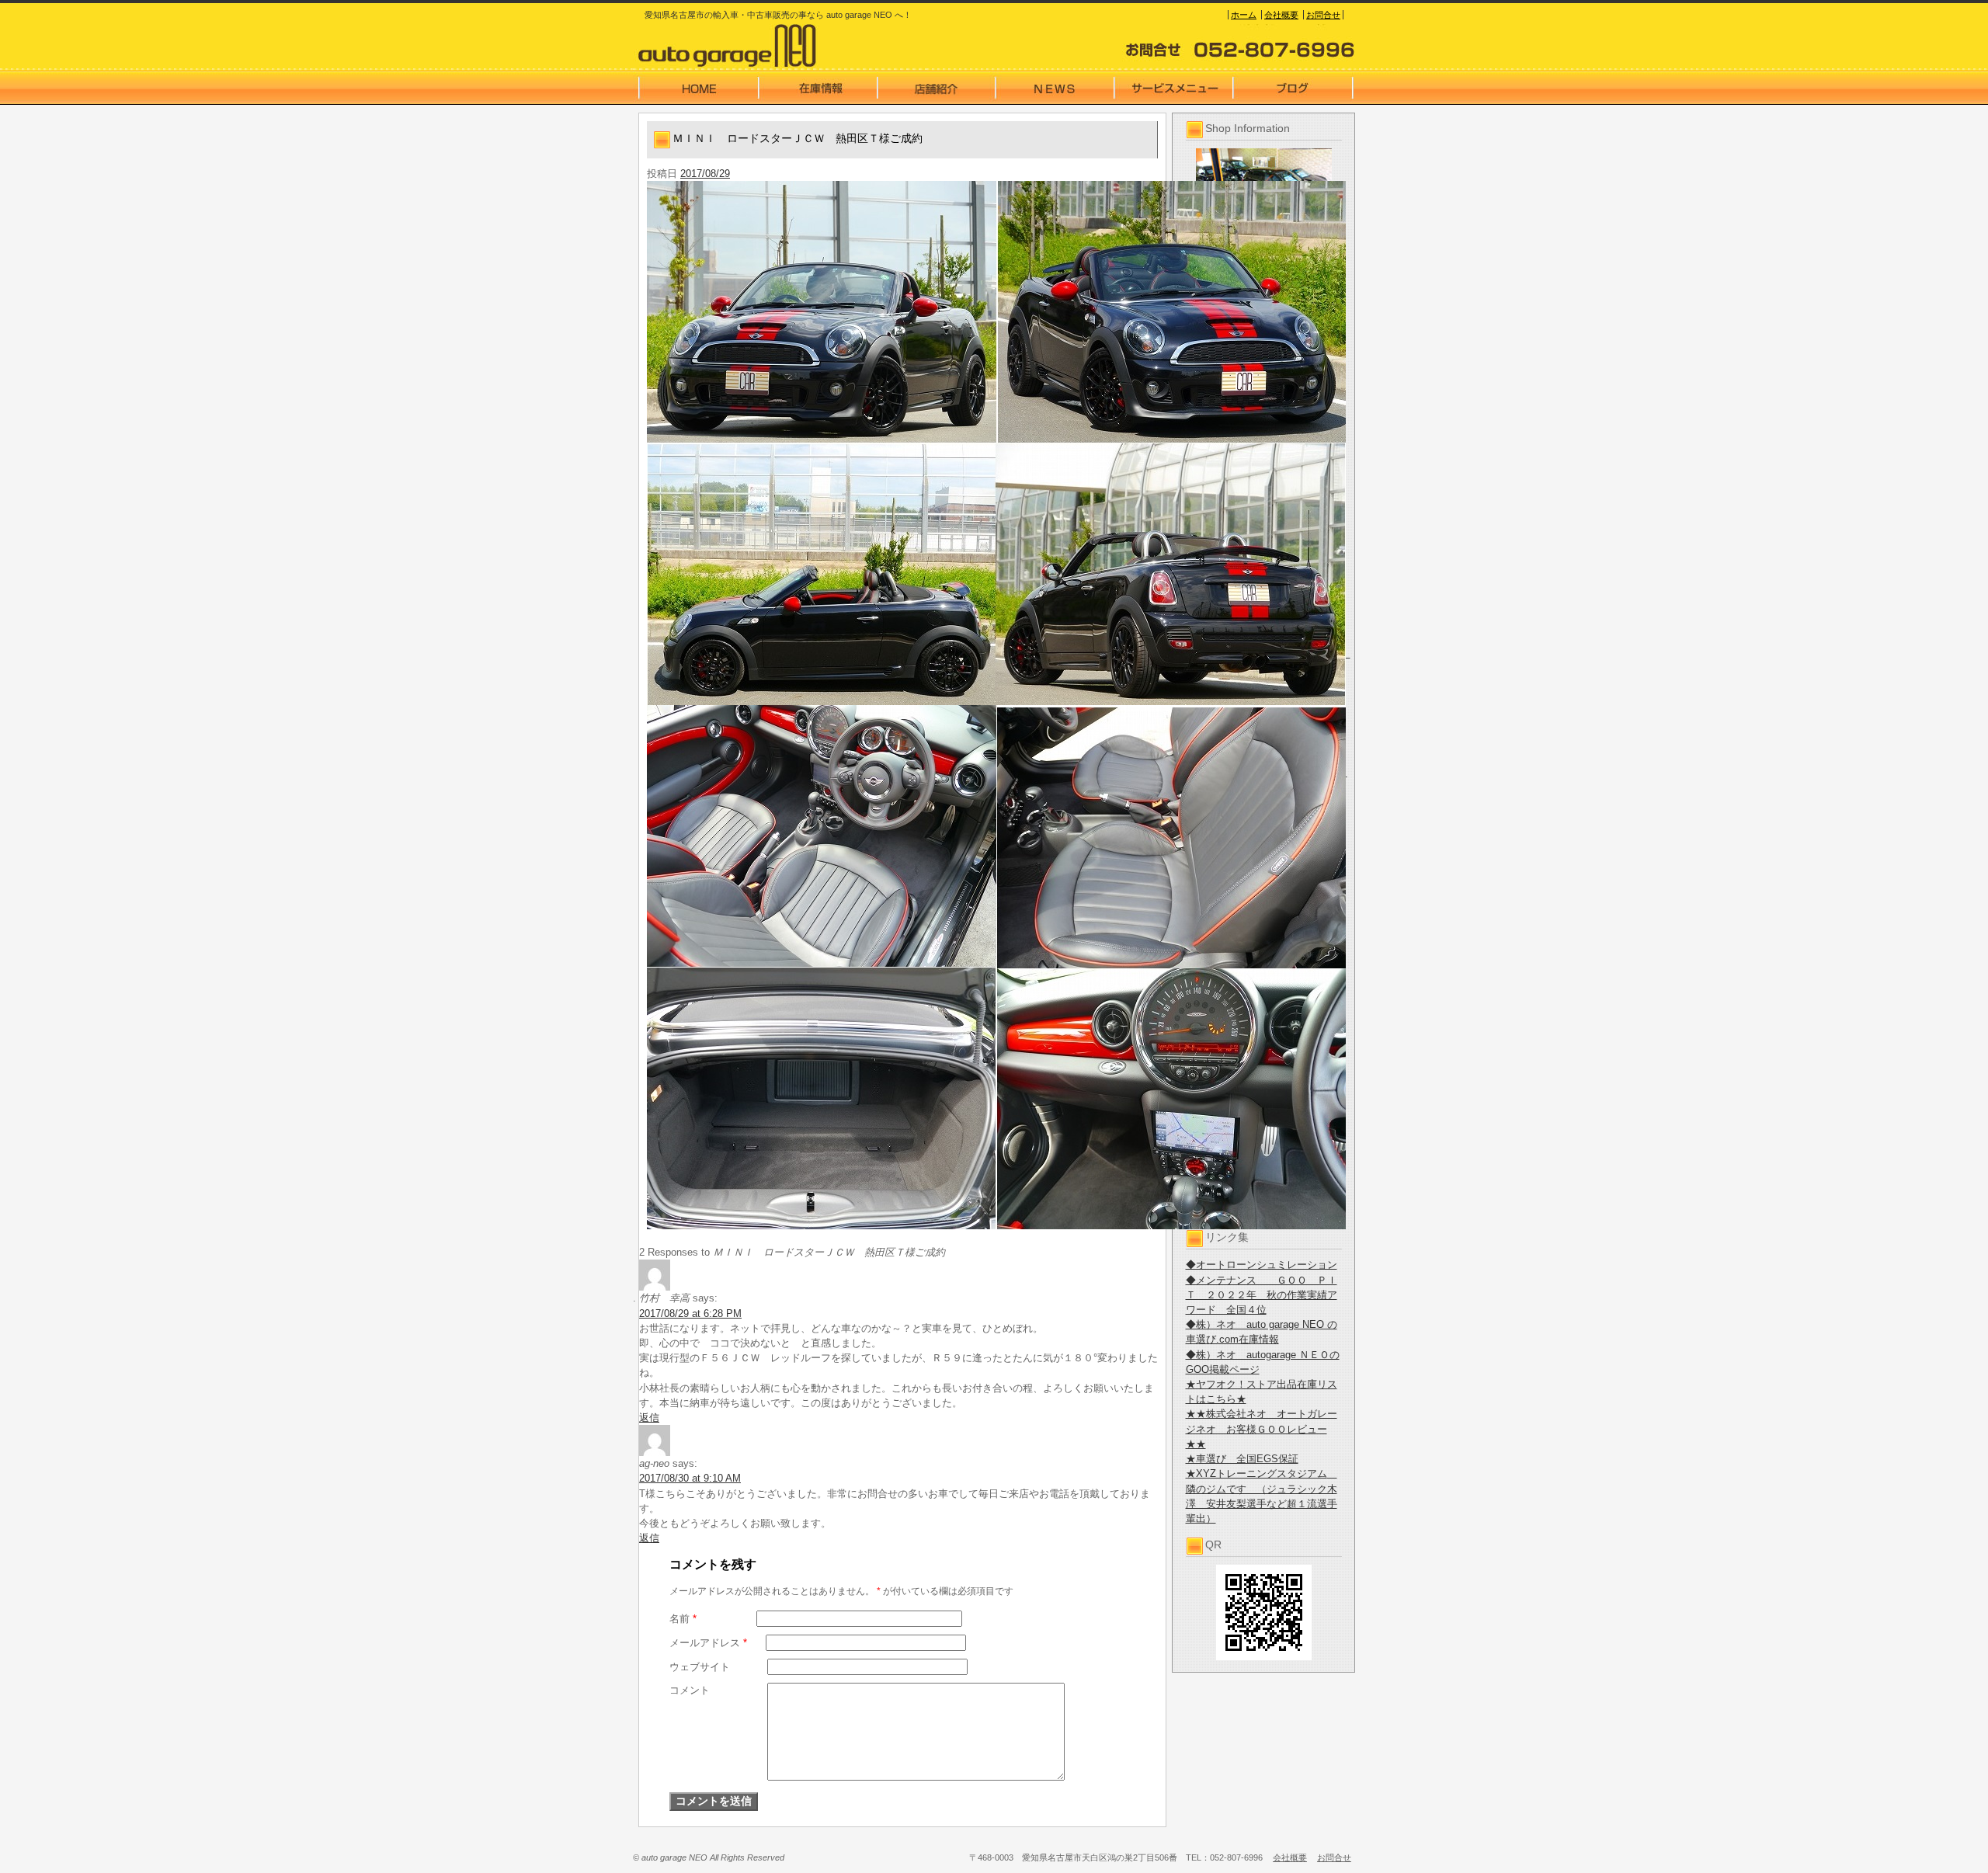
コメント (690, 1690)
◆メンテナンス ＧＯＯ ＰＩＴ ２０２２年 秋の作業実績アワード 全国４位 (1262, 1295)
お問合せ (1323, 15)
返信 (649, 1418)
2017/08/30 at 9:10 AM (690, 1478)
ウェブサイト (700, 1667)
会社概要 (1281, 15)
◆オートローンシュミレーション (1262, 1265)
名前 (683, 1619)
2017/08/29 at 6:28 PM (690, 1314)
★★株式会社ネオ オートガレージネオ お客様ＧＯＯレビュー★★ (1262, 1428)
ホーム (1244, 15)
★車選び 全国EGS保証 (1242, 1459)
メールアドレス (708, 1643)
